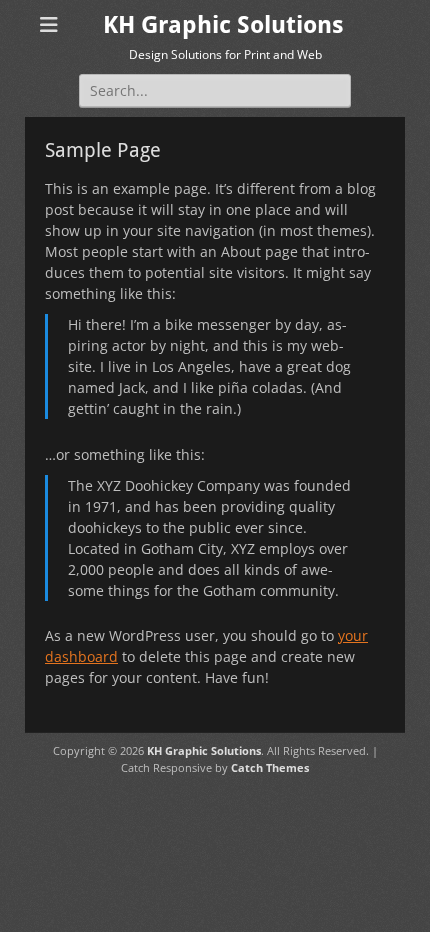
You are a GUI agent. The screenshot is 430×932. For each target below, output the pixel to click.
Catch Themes (270, 767)
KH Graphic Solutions (223, 25)
